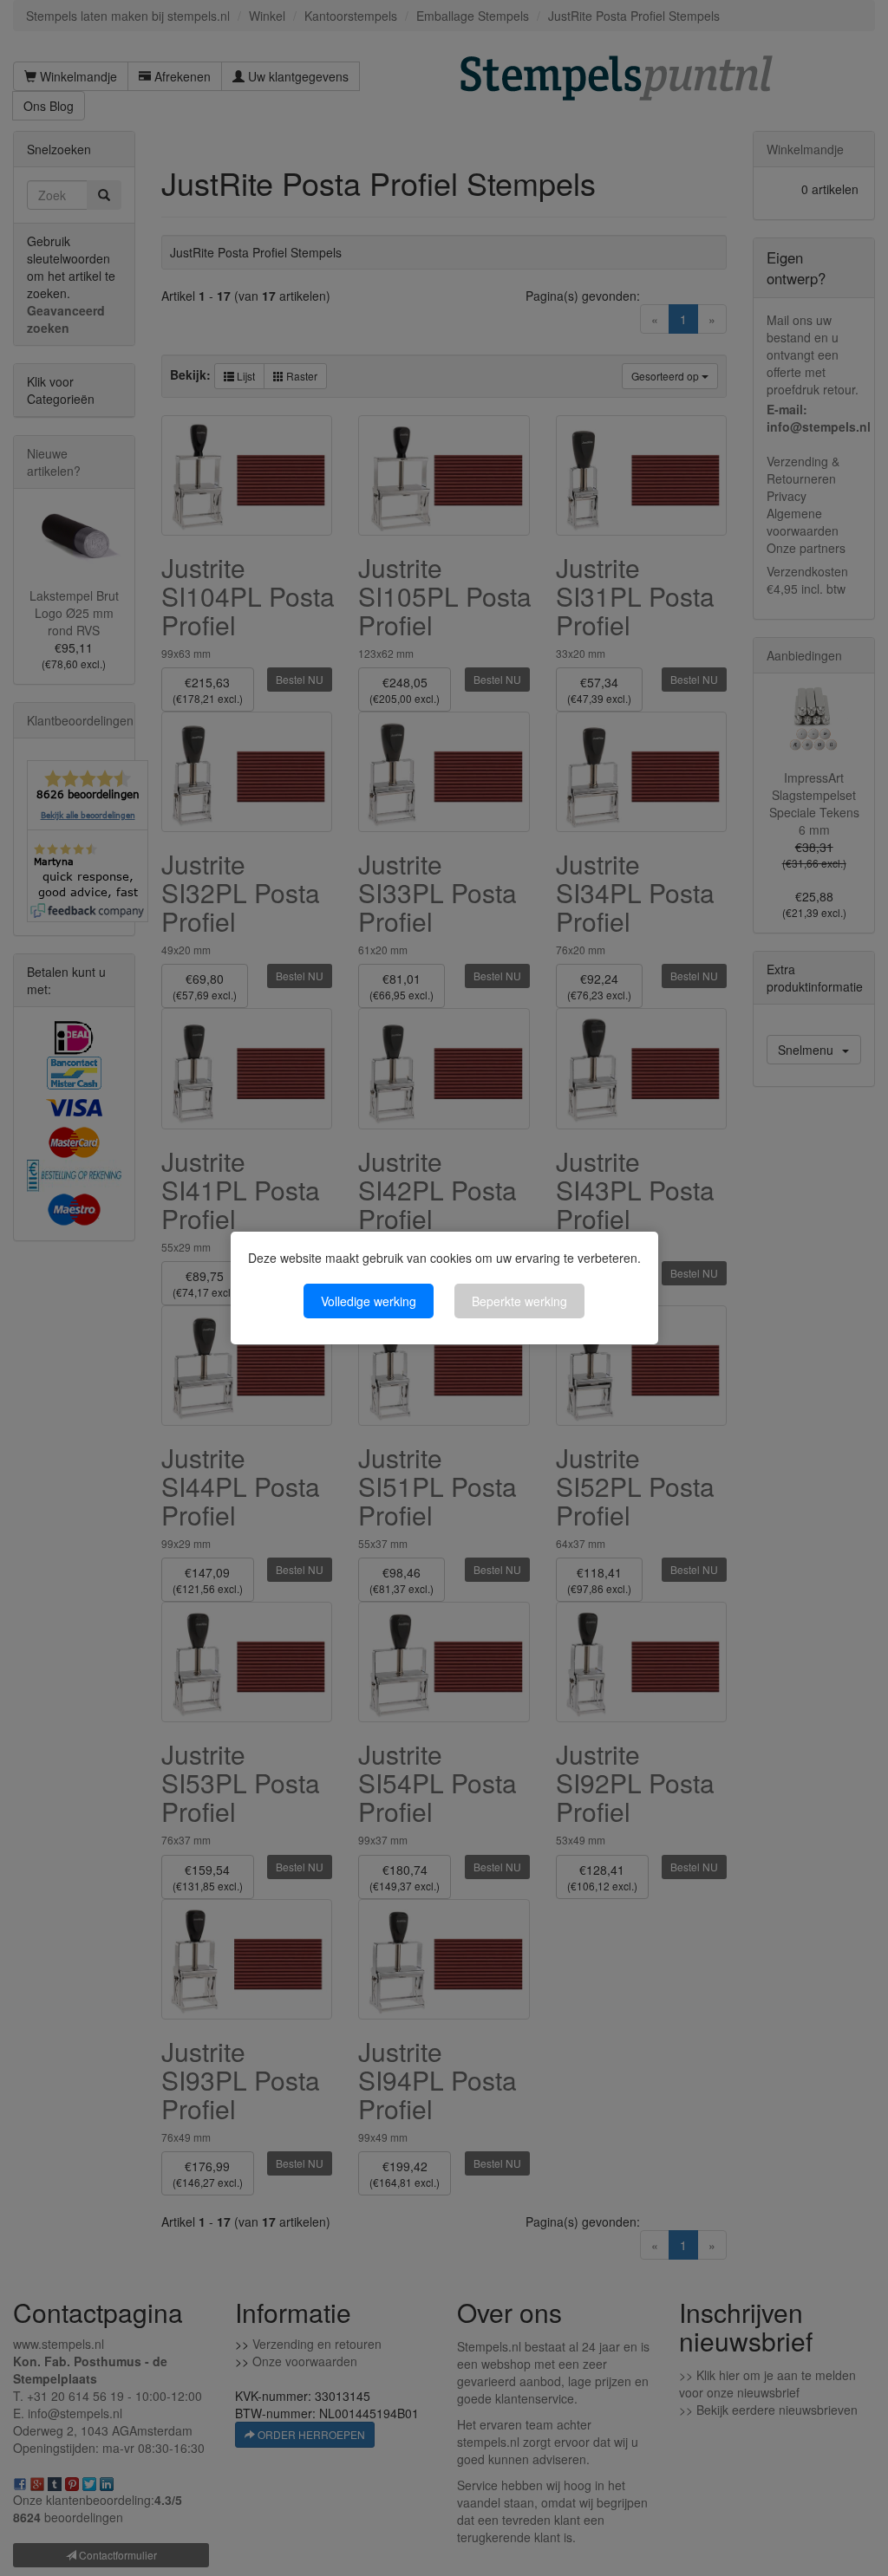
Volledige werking (369, 1301)
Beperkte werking (519, 1301)
